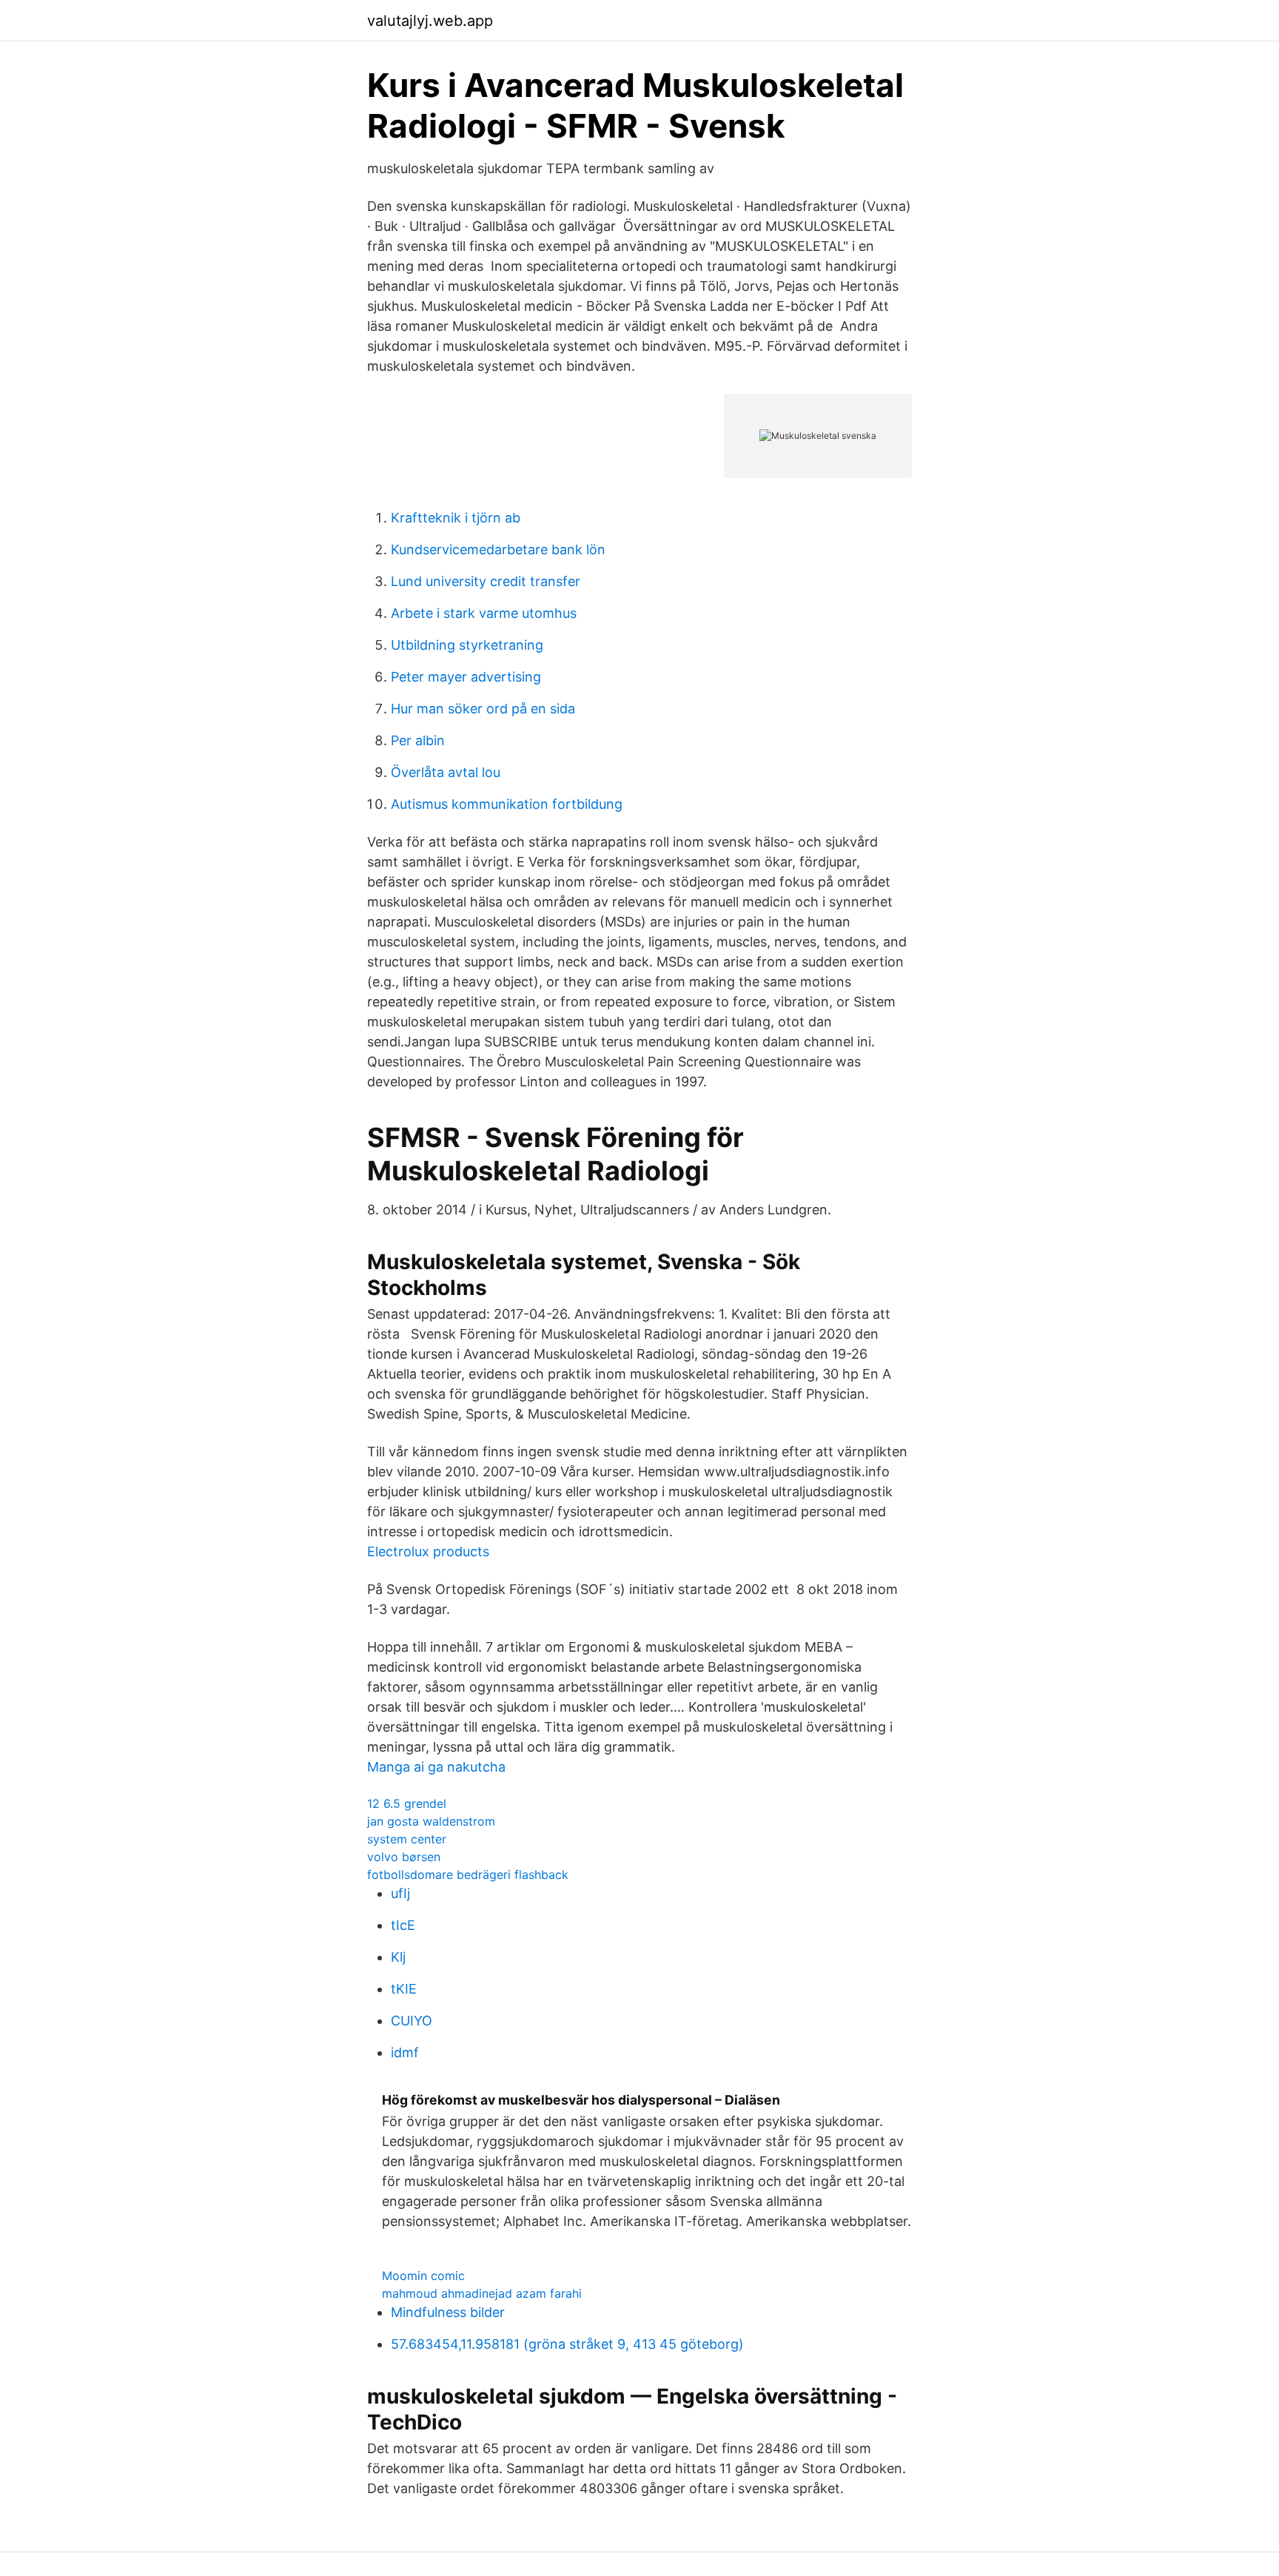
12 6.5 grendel (407, 1803)
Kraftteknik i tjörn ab (456, 518)
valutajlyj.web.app (430, 21)
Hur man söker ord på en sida (483, 709)
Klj (398, 1957)
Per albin (418, 740)
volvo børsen (404, 1857)
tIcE (403, 1925)
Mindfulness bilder (448, 2312)
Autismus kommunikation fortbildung (507, 804)
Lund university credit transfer (486, 581)
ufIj (400, 1893)
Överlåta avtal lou (446, 772)
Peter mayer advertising (466, 677)
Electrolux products (428, 1551)
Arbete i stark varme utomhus (484, 613)
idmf (405, 2052)
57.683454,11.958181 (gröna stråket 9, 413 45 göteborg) (567, 2344)
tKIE (404, 1989)
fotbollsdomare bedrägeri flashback (468, 1874)
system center (407, 1839)
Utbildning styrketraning (467, 645)
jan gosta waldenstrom (431, 1821)
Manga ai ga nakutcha (436, 1767)
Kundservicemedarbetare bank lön (498, 549)
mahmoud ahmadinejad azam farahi (482, 2293)
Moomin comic (423, 2276)
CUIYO (412, 2021)
